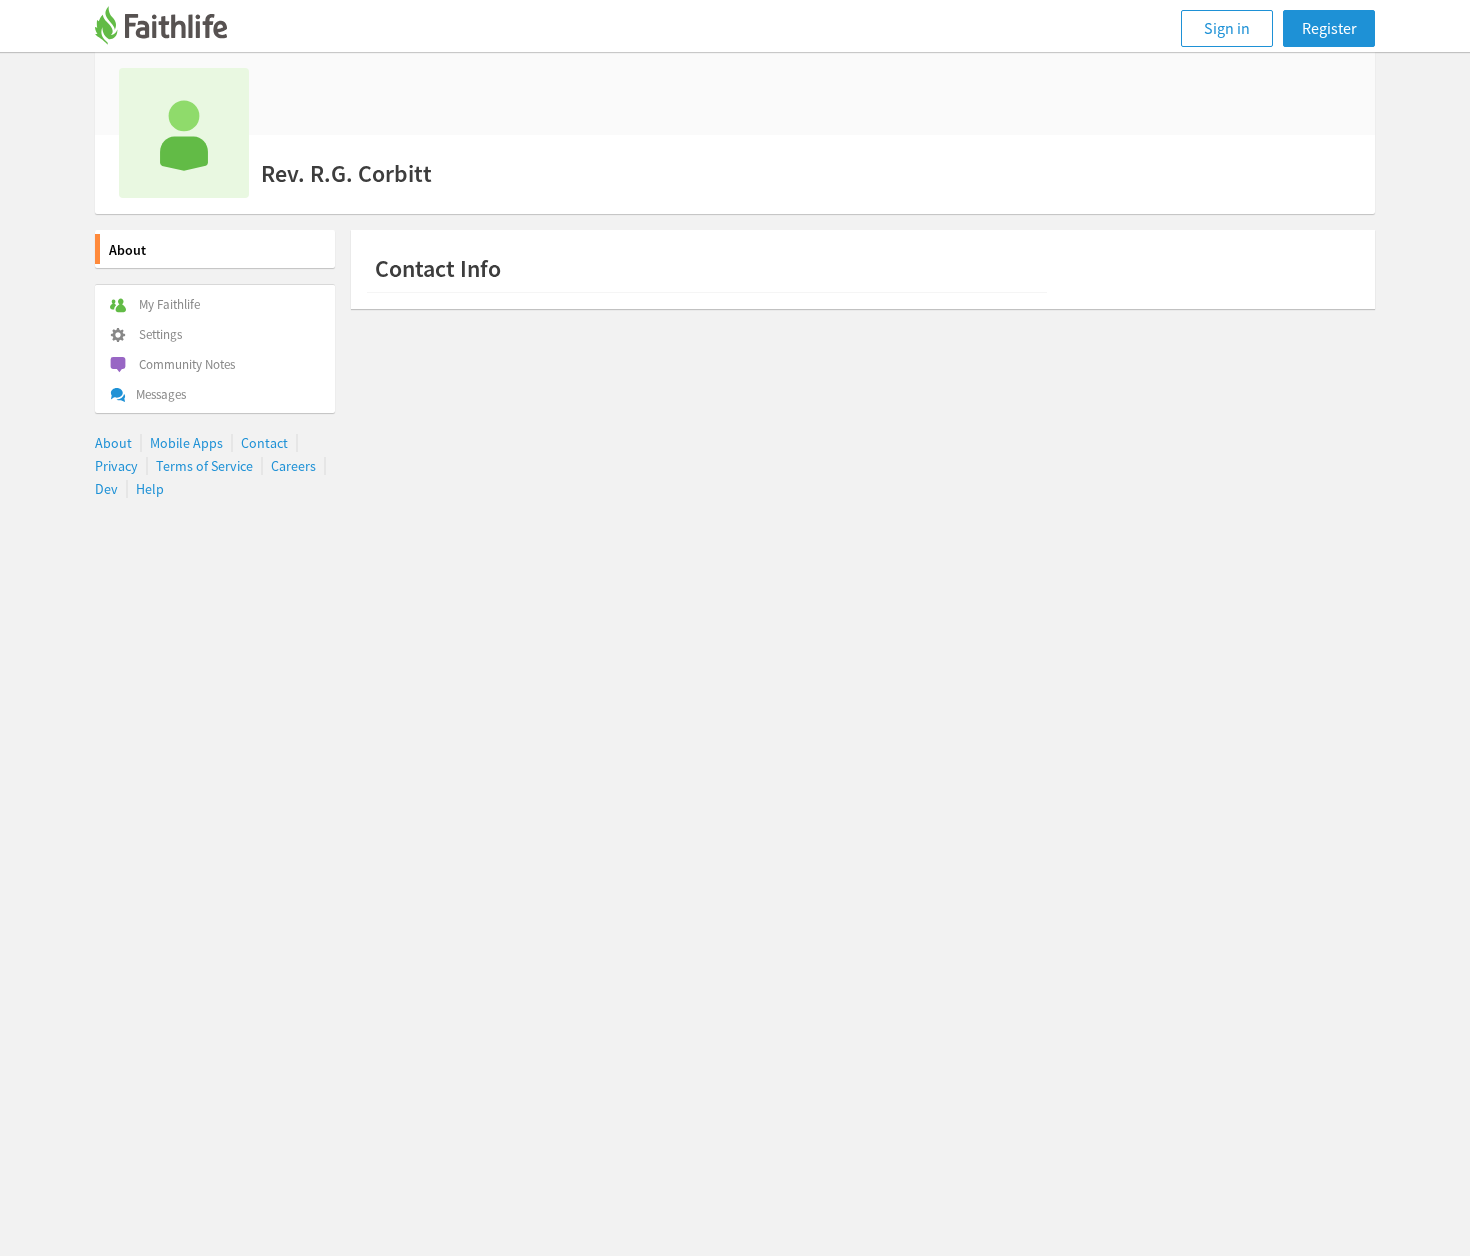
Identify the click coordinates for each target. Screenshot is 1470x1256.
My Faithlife (169, 304)
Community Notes (187, 364)
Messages (161, 394)
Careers (293, 466)
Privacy (116, 466)
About (127, 250)
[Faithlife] (173, 28)
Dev (106, 489)
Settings (160, 334)
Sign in (1227, 28)
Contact (264, 443)
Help (150, 489)
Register (1329, 28)
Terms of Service (204, 466)
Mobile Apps (186, 443)
